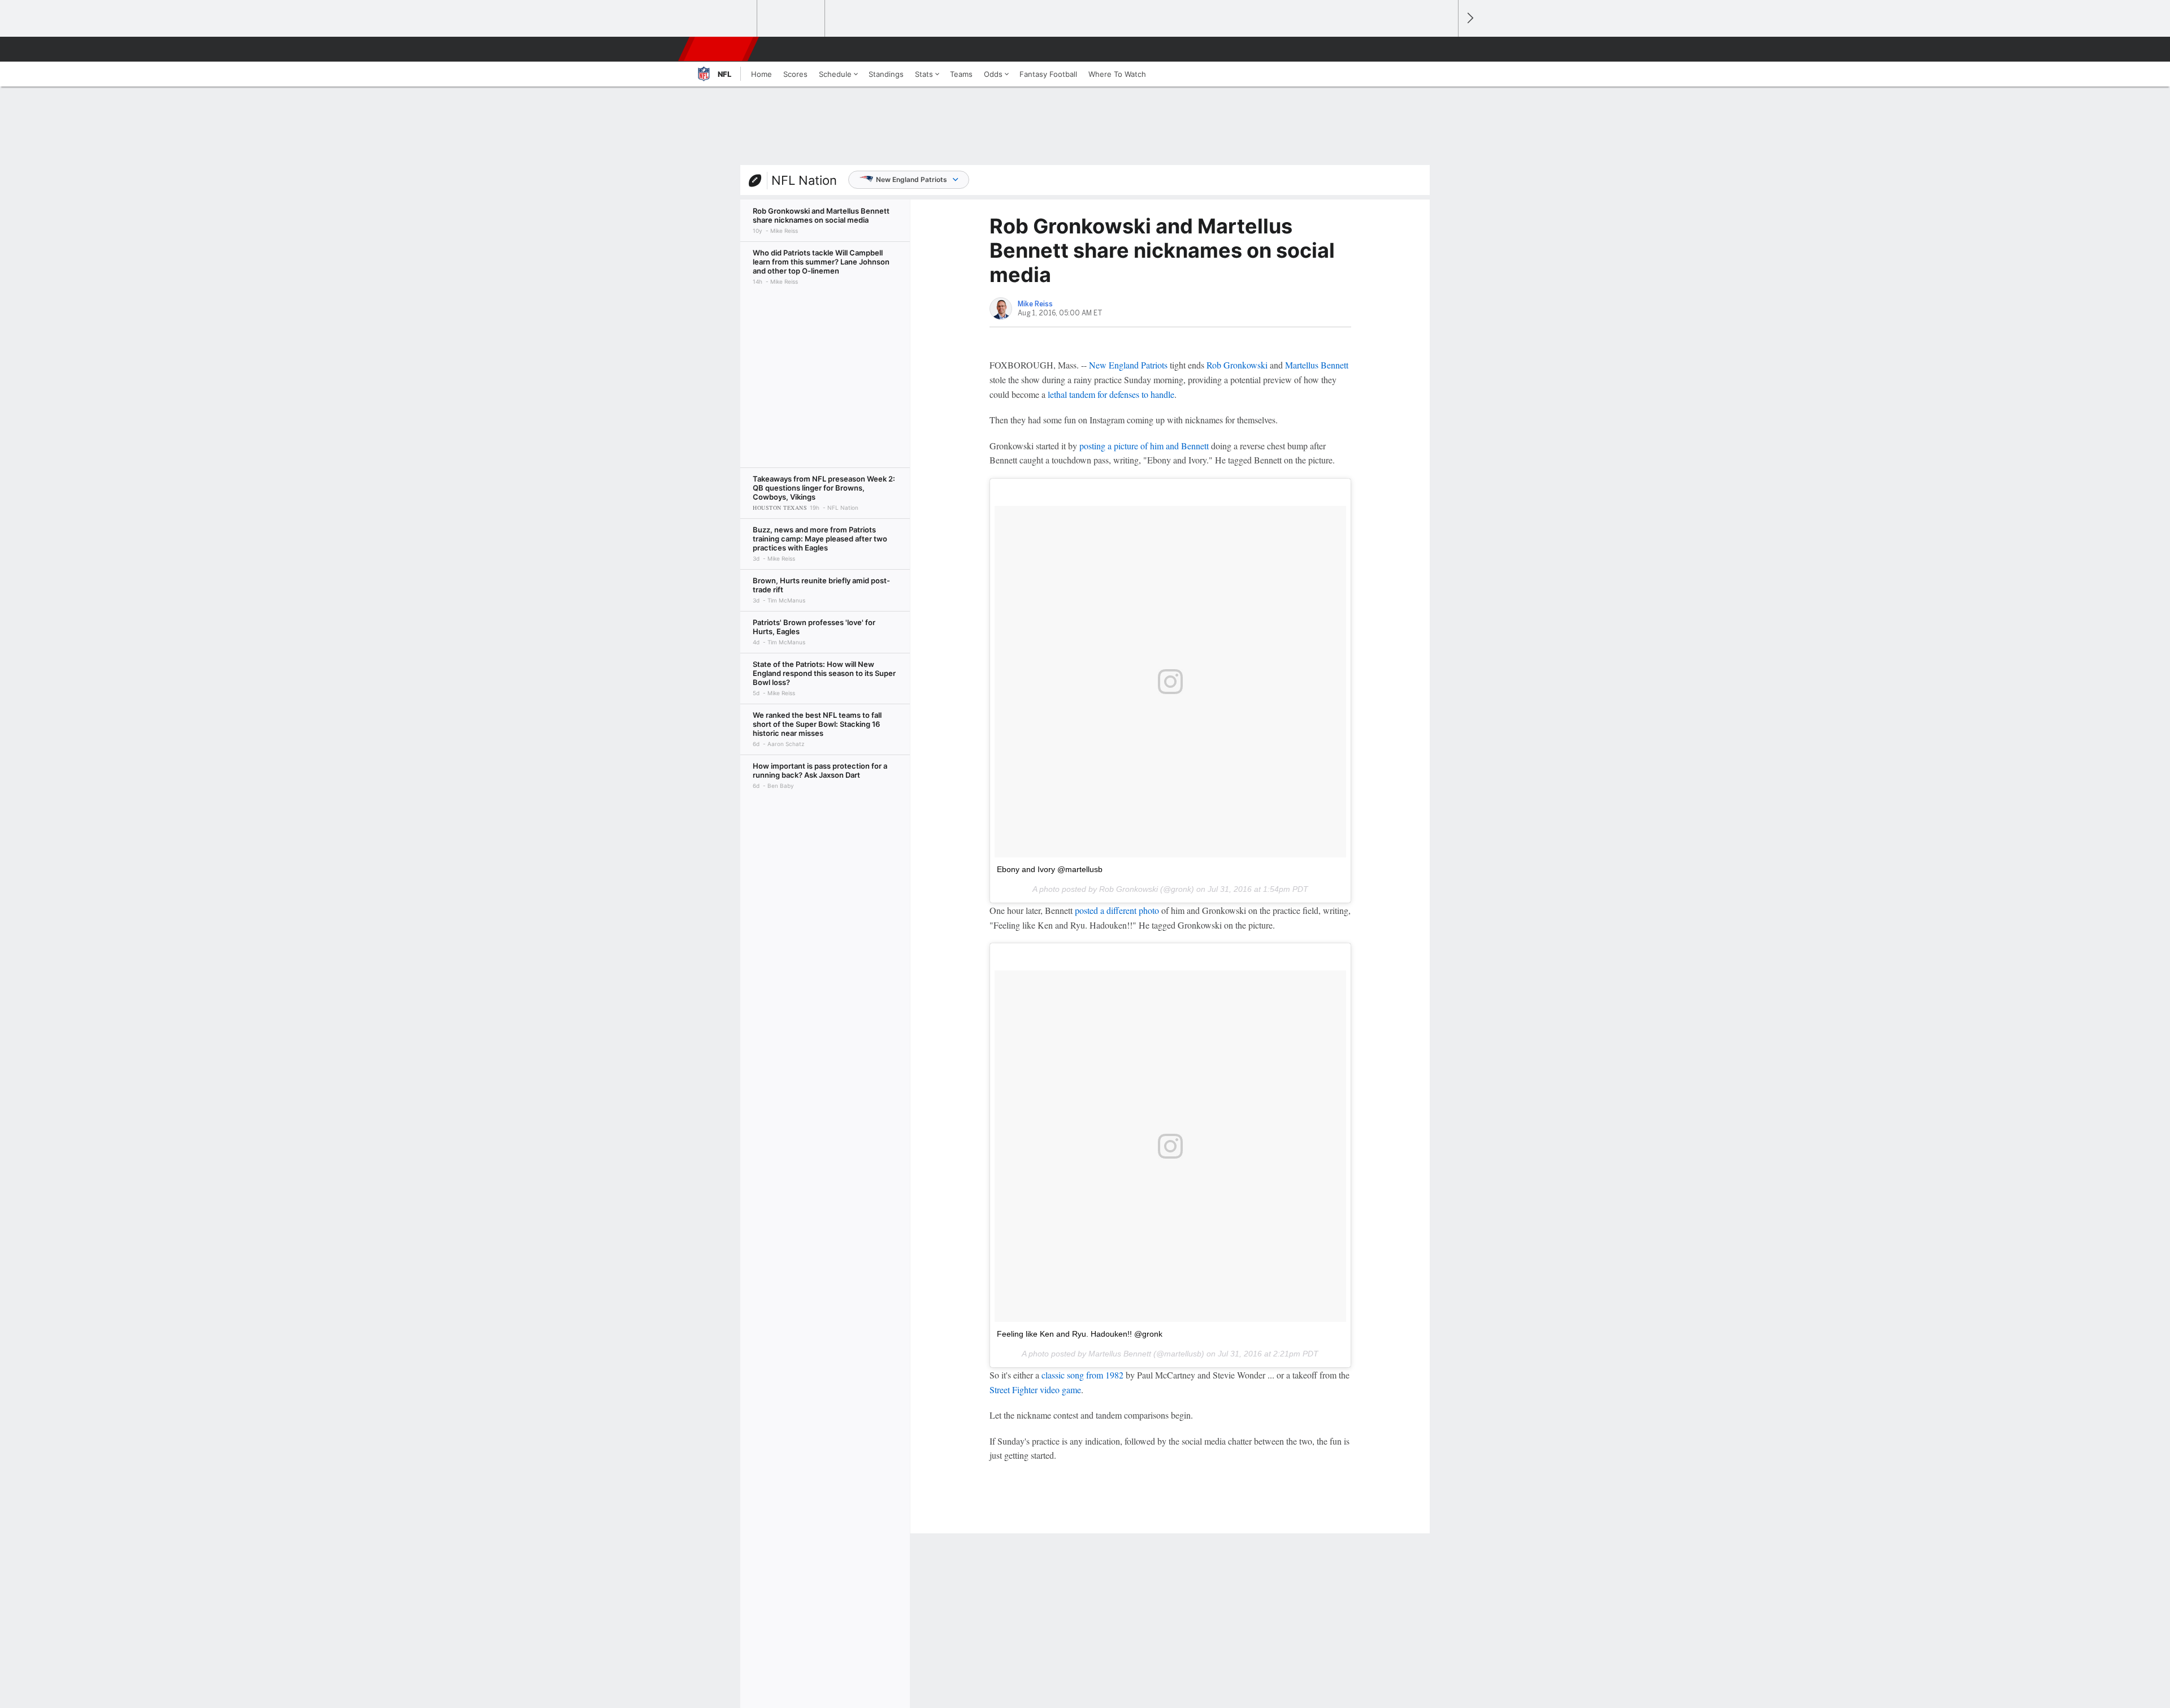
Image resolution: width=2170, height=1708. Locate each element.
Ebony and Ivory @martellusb (1050, 869)
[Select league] (724, 19)
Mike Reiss (1035, 304)
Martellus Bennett (1317, 365)
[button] (1444, 49)
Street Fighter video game (1035, 1390)
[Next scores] (1469, 18)
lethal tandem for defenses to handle (1111, 394)
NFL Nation (804, 180)
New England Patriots (912, 179)
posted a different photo (1117, 910)
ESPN (719, 49)
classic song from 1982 (1082, 1375)
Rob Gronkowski (1237, 365)
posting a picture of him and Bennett (1144, 446)
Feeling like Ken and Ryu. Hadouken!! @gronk (1080, 1334)
